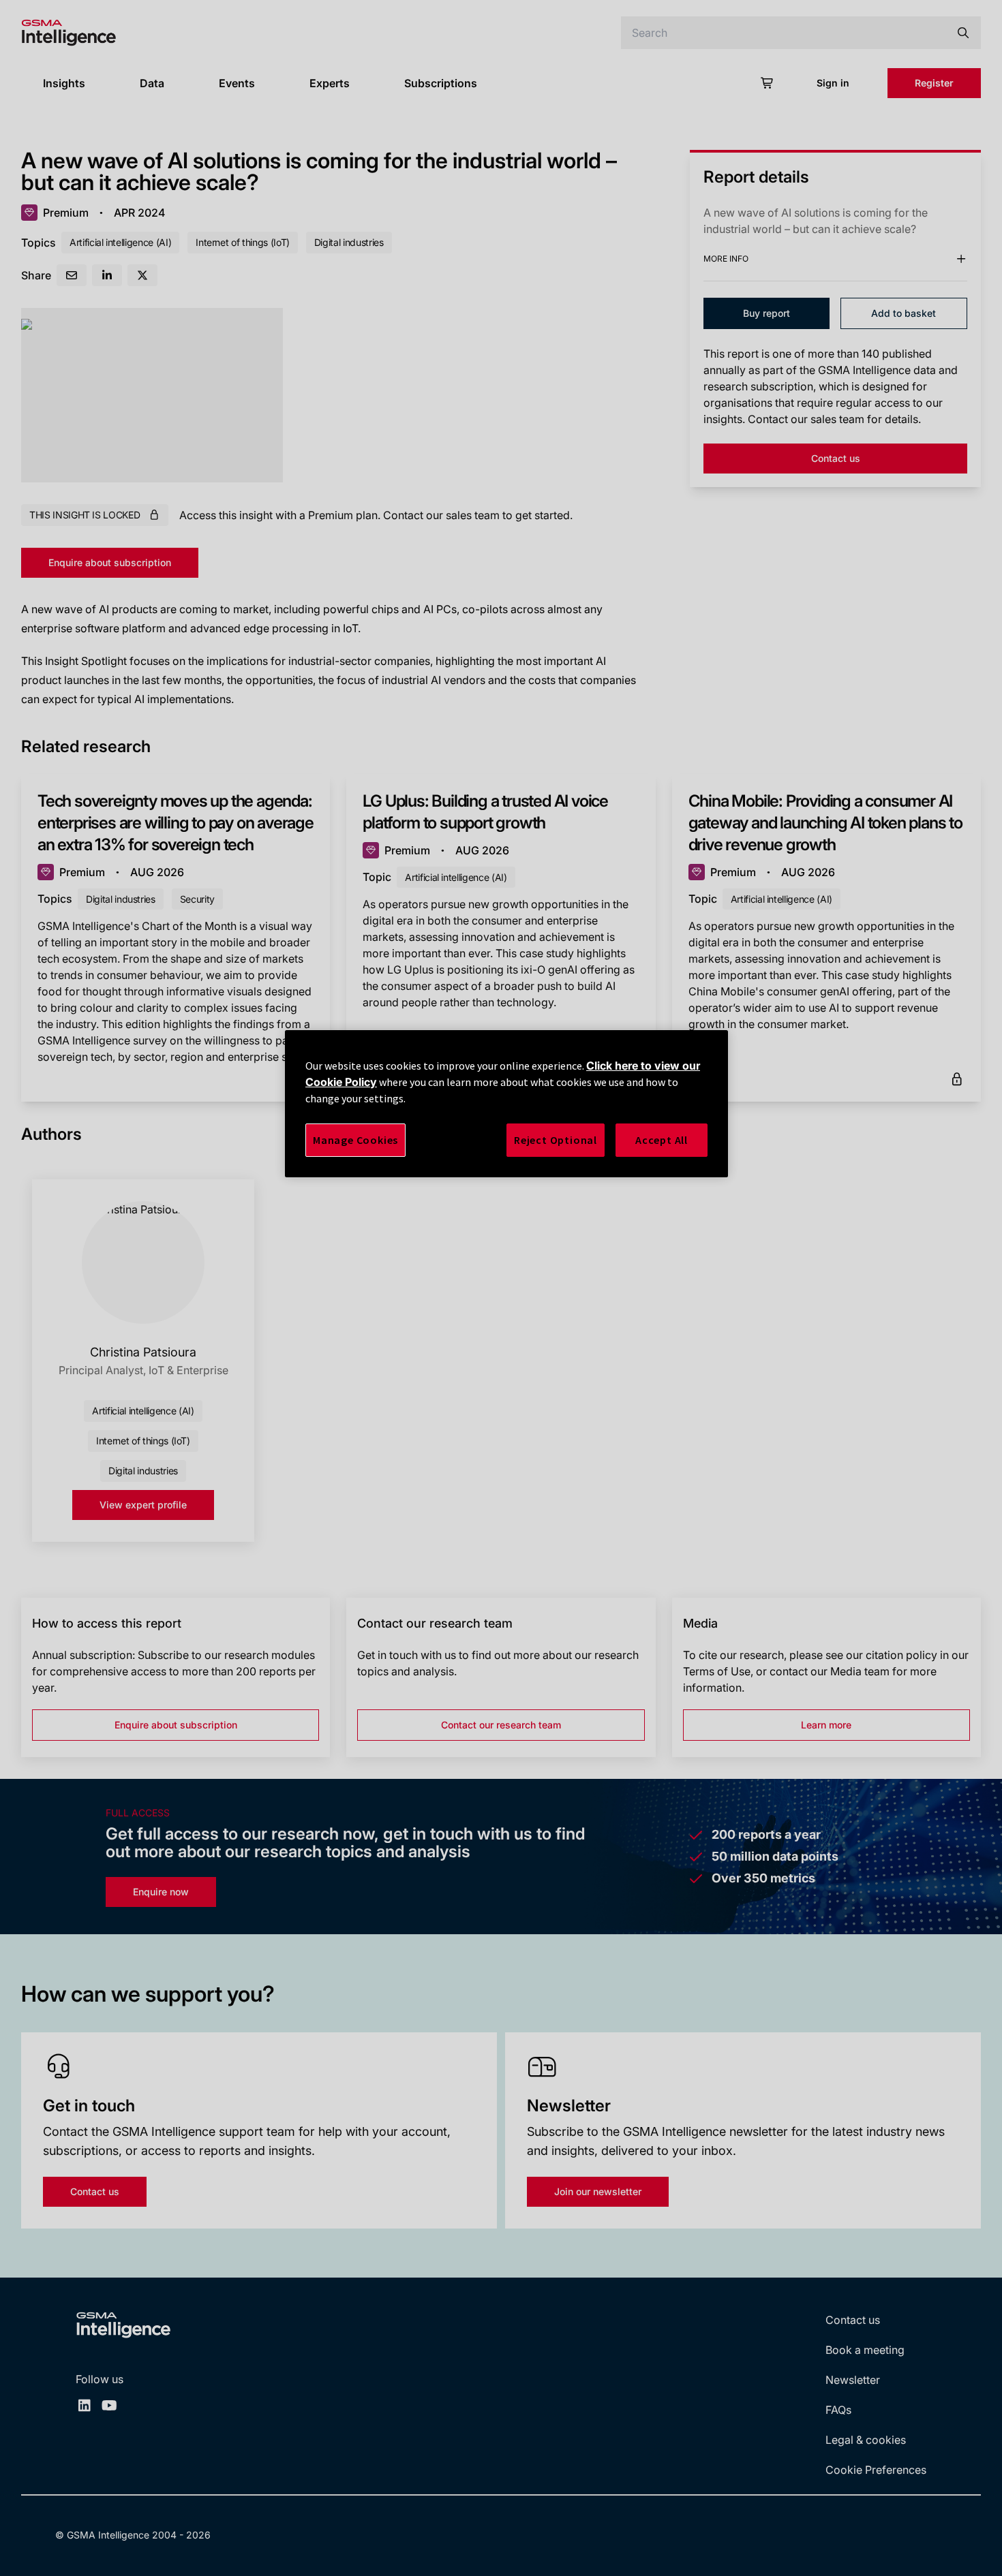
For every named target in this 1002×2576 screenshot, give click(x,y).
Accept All (662, 1140)
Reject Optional (556, 1140)
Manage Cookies (355, 1140)
